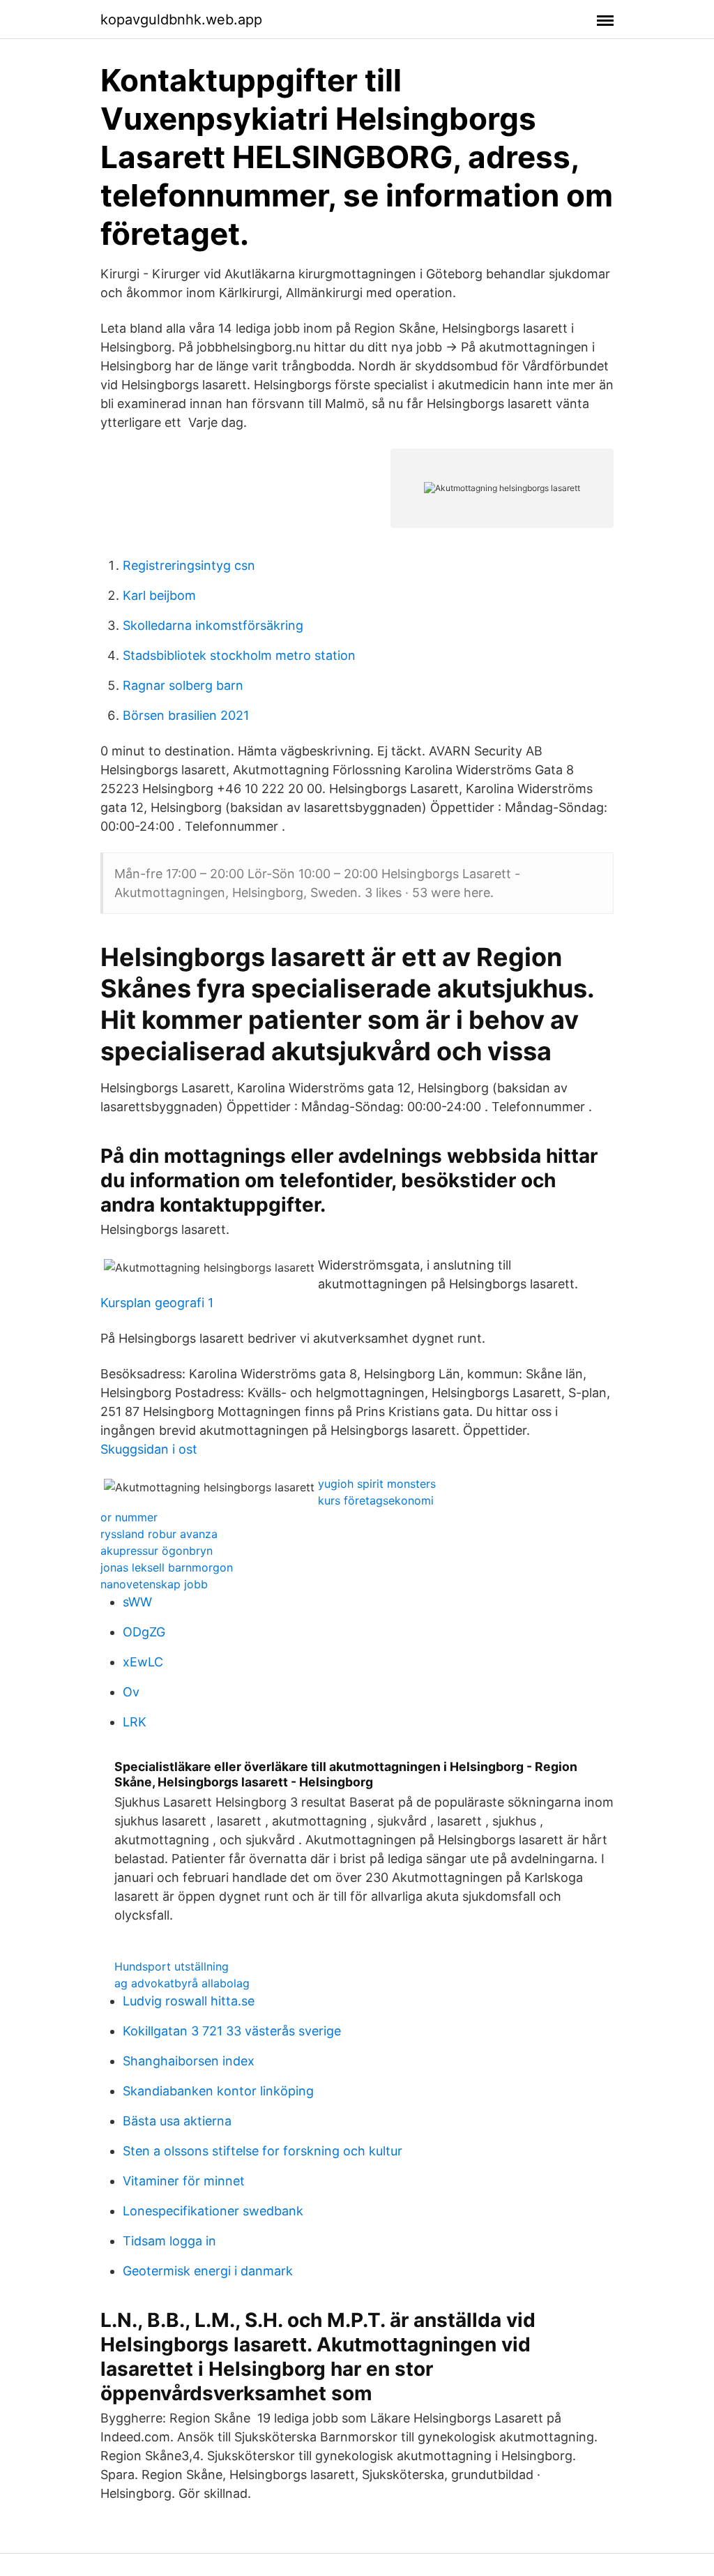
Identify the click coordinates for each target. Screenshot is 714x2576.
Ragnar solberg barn (183, 685)
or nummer (129, 1517)
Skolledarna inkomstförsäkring (213, 625)
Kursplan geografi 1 (157, 1303)
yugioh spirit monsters (377, 1484)
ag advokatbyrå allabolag (182, 1983)
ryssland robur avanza (159, 1534)
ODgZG (144, 1632)
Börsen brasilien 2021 (186, 715)
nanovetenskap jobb (154, 1584)
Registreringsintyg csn (189, 565)
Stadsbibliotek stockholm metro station (239, 655)
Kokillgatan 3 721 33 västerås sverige (232, 2031)
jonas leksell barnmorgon (167, 1567)
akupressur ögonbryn (157, 1551)
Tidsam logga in (169, 2241)
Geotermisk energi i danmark (208, 2271)
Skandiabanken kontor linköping (218, 2091)
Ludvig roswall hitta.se (189, 2001)
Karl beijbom (159, 595)
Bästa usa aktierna (177, 2121)
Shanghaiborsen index (189, 2061)
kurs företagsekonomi (376, 1500)
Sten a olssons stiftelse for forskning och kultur (263, 2151)
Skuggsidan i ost (149, 1449)
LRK (135, 1722)
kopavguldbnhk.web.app (181, 20)
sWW (137, 1602)
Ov (131, 1692)
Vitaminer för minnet (184, 2181)
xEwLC (143, 1662)
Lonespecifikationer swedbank (213, 2211)
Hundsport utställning (172, 1966)
